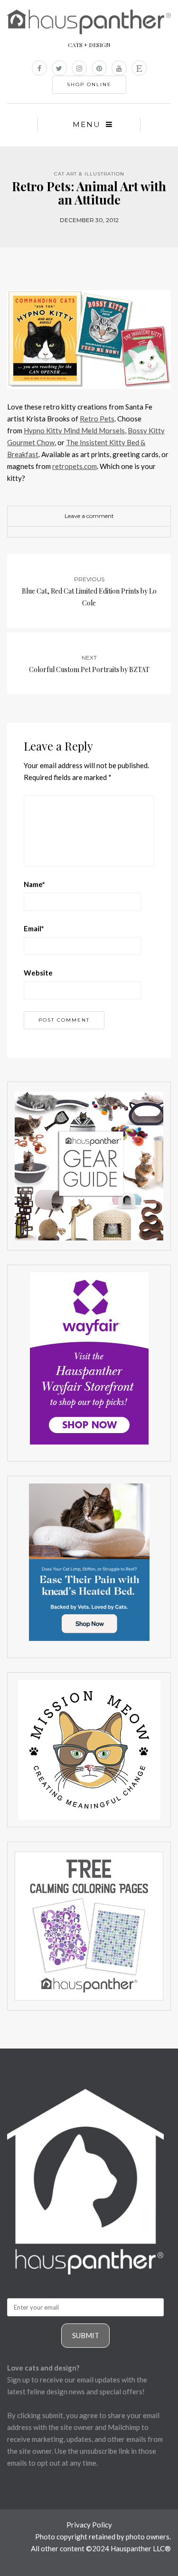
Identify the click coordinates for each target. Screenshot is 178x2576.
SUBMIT (86, 2335)
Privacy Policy (89, 2525)
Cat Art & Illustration (89, 174)
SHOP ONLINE (89, 84)
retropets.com (75, 466)
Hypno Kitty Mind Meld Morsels (74, 430)
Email (34, 928)
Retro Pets (97, 419)
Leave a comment (89, 516)
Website (38, 973)
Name (34, 884)
